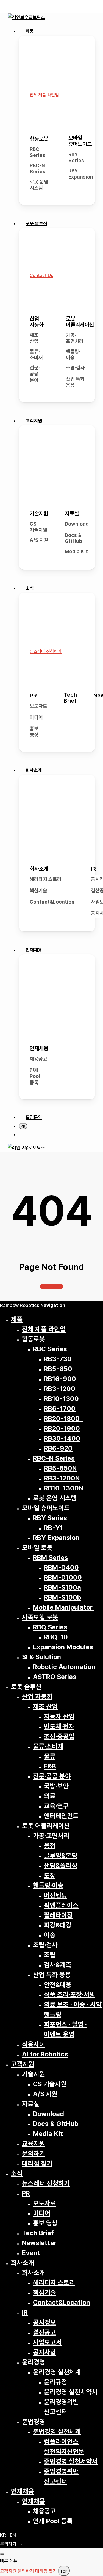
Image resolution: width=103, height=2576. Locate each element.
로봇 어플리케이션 (80, 322)
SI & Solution (41, 1657)
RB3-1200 (60, 1389)
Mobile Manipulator (64, 1607)
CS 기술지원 (38, 527)
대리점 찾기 (37, 2163)
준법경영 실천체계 (57, 2432)
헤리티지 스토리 (46, 879)
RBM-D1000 (63, 1577)
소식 (17, 2173)
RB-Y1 (53, 1528)
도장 (50, 1875)
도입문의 (34, 1117)
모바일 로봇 (37, 1548)
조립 (50, 1955)
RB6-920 (58, 1448)
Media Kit (76, 551)
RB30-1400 (62, 1438)
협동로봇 (39, 139)
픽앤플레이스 (61, 1905)
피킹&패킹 (58, 1925)
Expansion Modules (63, 1647)
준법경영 (34, 2422)
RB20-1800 (63, 1418)
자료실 (72, 513)
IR (93, 869)
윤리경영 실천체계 (57, 2372)
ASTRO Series (55, 1677)
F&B (50, 1766)
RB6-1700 (60, 1409)
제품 (17, 1319)
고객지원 (23, 2064)
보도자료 (38, 706)
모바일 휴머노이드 (80, 141)
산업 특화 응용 (75, 382)
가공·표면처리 (75, 338)
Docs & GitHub (73, 538)
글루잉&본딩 (61, 1856)
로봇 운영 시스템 (39, 185)
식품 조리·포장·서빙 (69, 1995)
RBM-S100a (62, 1587)
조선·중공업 (59, 1736)
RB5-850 (58, 1369)
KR (3, 2535)
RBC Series (37, 152)
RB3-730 (58, 1359)
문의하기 (34, 2153)
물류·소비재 (36, 355)
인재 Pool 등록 (35, 1076)
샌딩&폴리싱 (61, 1865)
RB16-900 (60, 1379)
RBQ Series (50, 1627)
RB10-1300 (61, 1399)
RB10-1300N (64, 1488)
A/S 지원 (39, 540)
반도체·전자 (59, 1726)
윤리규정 (55, 2382)
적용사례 (34, 2044)
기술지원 (39, 513)
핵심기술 (38, 890)
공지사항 (44, 2352)
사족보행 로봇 (40, 1617)
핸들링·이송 (73, 355)
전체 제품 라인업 (44, 1329)
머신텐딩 (55, 1895)
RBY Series (76, 158)
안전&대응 (58, 1985)
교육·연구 (56, 1806)
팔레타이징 (58, 1915)
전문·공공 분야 (35, 374)
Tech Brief (70, 698)
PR (33, 696)
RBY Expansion (81, 174)
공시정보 (44, 2322)
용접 (50, 1846)
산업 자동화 (37, 322)
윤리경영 (34, 2362)
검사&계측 (58, 1965)
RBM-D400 (61, 1567)
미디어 (36, 717)
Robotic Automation (64, 1667)
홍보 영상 (34, 732)
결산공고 (44, 2332)
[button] (44, 95)
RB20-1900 (62, 1428)
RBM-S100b (62, 1597)
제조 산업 (34, 338)
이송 (50, 1935)
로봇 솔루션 (26, 1687)
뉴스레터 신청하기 (46, 2183)
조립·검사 (75, 368)
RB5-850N (60, 1468)
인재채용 (39, 1048)
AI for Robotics (45, 2054)
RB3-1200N (62, 1478)
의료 (50, 1796)
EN (13, 2535)
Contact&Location (52, 902)
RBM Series (51, 1558)
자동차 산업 (59, 1716)
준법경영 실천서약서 (71, 2461)
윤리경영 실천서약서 (71, 2392)
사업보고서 (47, 2342)
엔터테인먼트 (61, 1816)
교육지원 (34, 2144)
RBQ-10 (56, 1637)
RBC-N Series (37, 169)
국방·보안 (56, 1786)
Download (77, 524)
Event (31, 2253)
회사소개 (39, 869)
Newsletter (39, 2243)
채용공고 (38, 1059)
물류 (50, 1756)
